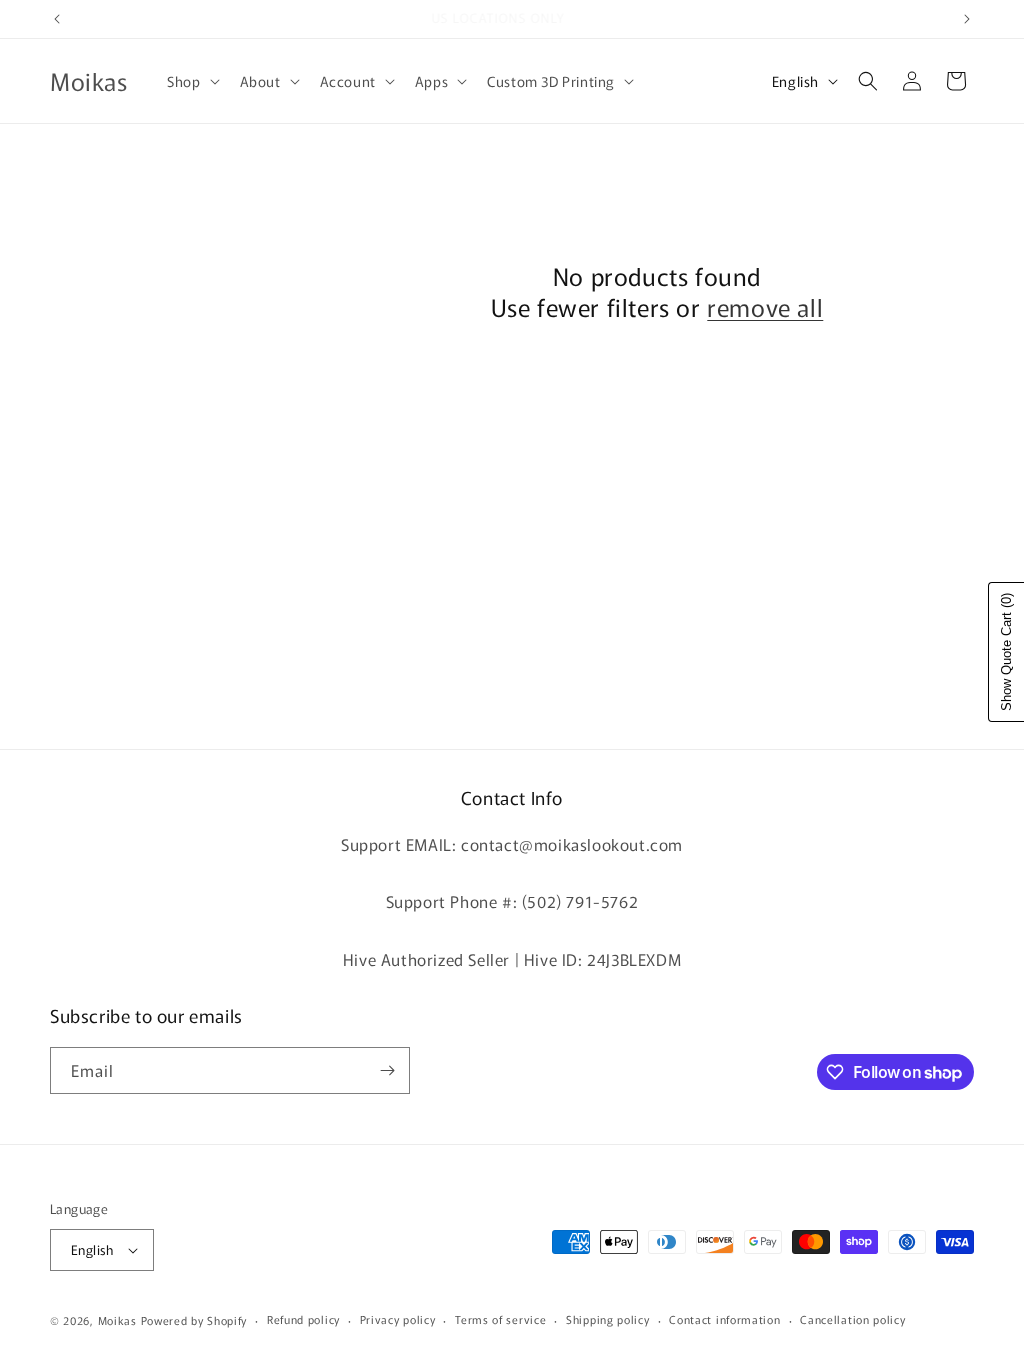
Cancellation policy (852, 1319)
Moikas (117, 1320)
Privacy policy (398, 1319)
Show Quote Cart (1006, 652)
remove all (765, 306)
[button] (191, 81)
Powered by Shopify (194, 1320)
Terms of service (500, 1319)
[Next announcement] (967, 19)
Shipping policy (608, 1319)
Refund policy (303, 1319)
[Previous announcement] (57, 19)
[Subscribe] (387, 1070)
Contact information (724, 1319)
